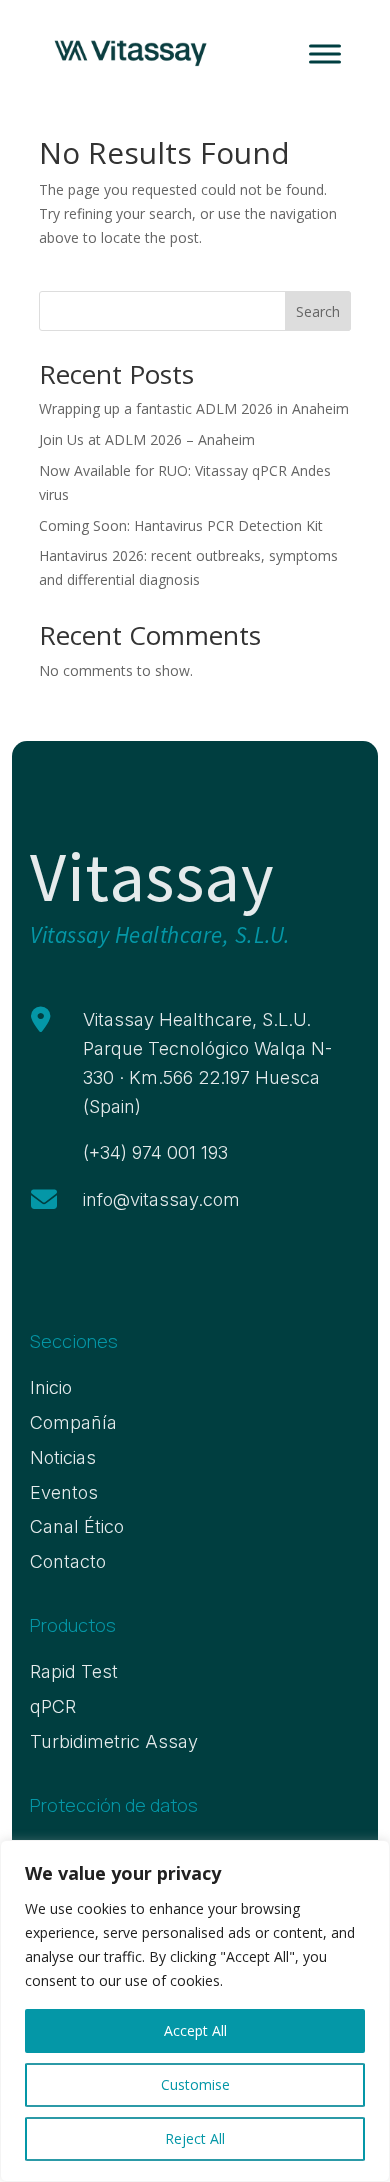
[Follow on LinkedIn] (39, 1267)
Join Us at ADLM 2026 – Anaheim (147, 439)
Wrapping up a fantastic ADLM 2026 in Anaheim (194, 408)
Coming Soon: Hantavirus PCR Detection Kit (181, 525)
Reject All (195, 2138)
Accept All (195, 2030)
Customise (195, 2084)
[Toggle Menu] (325, 53)
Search (318, 311)
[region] (195, 2011)
